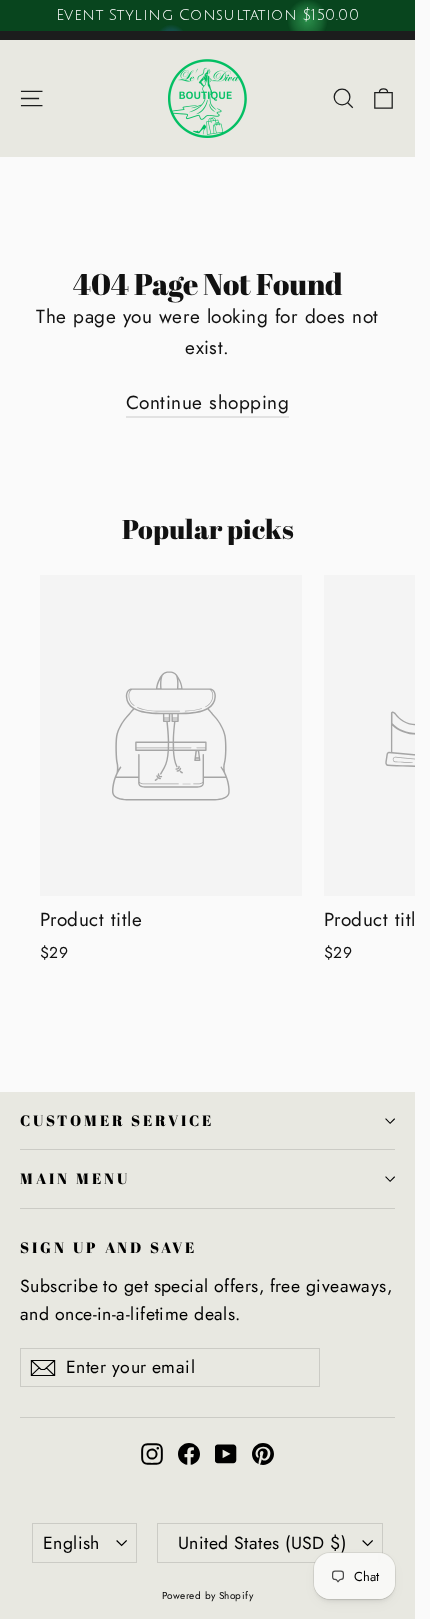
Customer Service (117, 1120)
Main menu (74, 1178)
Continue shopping (207, 402)
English (71, 1543)
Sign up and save (108, 1247)
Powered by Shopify (208, 1595)
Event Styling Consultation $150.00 (207, 15)
